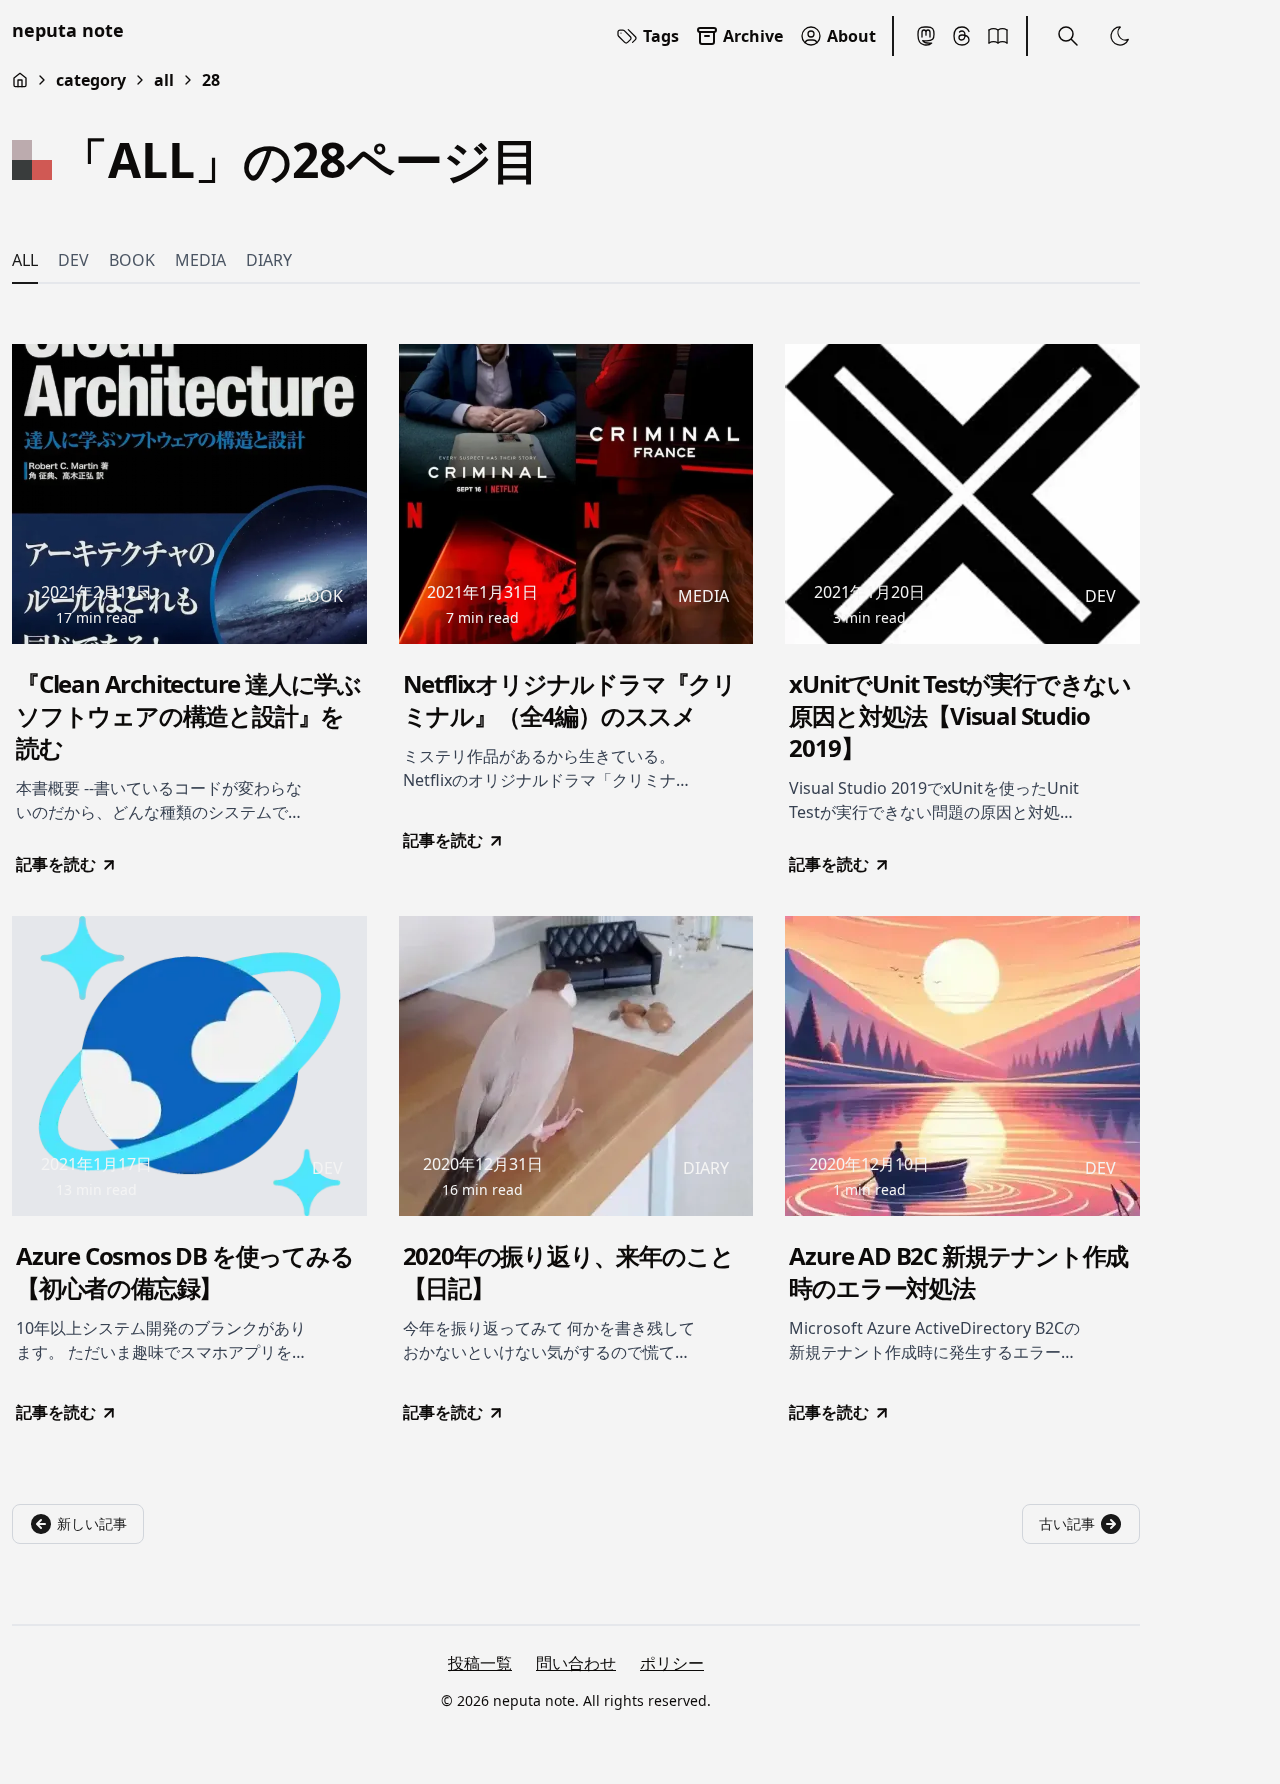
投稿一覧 (480, 1663)
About (851, 36)
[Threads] (962, 36)
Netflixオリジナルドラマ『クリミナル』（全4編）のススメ (569, 700)
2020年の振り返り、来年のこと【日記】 (568, 1272)
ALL (25, 260)
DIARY (269, 260)
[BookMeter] (998, 36)
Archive (753, 36)
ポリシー (672, 1663)
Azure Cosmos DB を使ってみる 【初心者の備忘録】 (185, 1272)
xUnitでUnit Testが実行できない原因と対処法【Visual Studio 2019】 (960, 716)
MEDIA (200, 260)
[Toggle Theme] (1120, 36)
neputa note (68, 30)
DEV (73, 260)
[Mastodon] (926, 36)
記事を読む (56, 864)
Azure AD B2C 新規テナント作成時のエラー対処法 (958, 1272)
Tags (661, 36)
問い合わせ (576, 1663)
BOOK (132, 260)
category (91, 80)
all (164, 80)
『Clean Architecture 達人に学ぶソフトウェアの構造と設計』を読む (188, 716)
